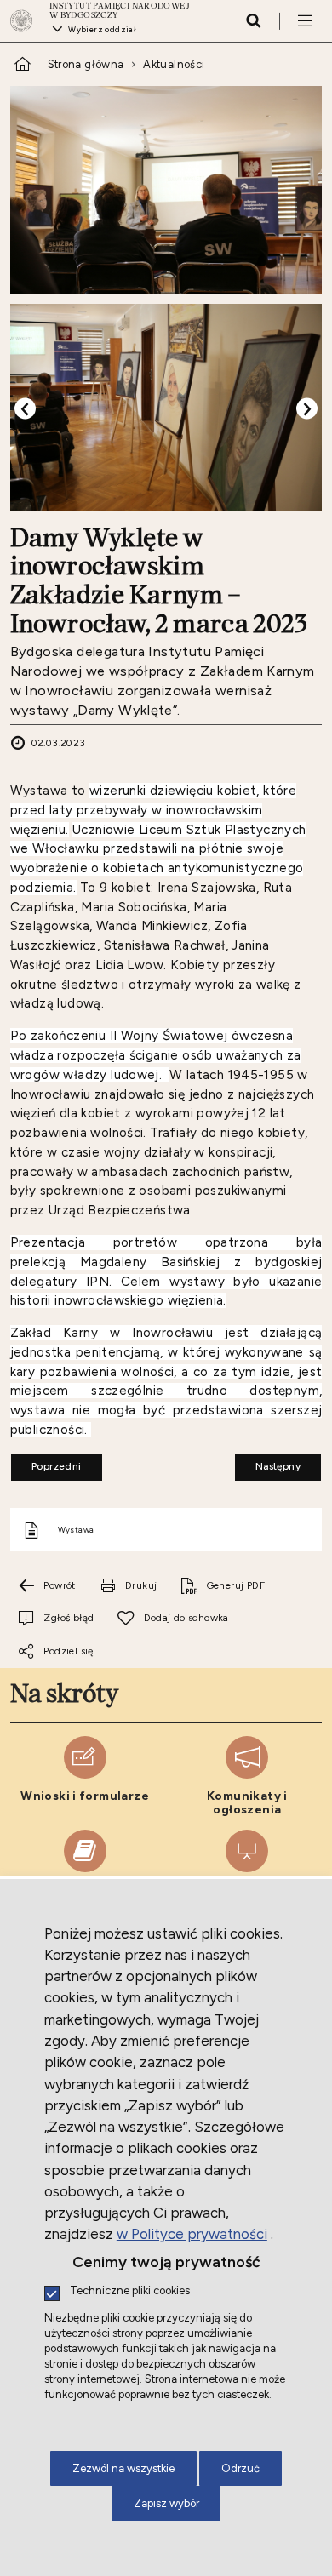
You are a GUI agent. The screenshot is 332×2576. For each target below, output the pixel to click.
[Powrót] (25, 409)
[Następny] (307, 409)
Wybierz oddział (102, 29)
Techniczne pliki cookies (130, 2291)
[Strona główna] (26, 21)
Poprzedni (46, 1463)
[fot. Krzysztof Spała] (166, 190)
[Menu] (305, 20)
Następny (268, 1463)
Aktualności (174, 64)
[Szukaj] (253, 20)
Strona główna (86, 64)
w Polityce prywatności (192, 2234)
